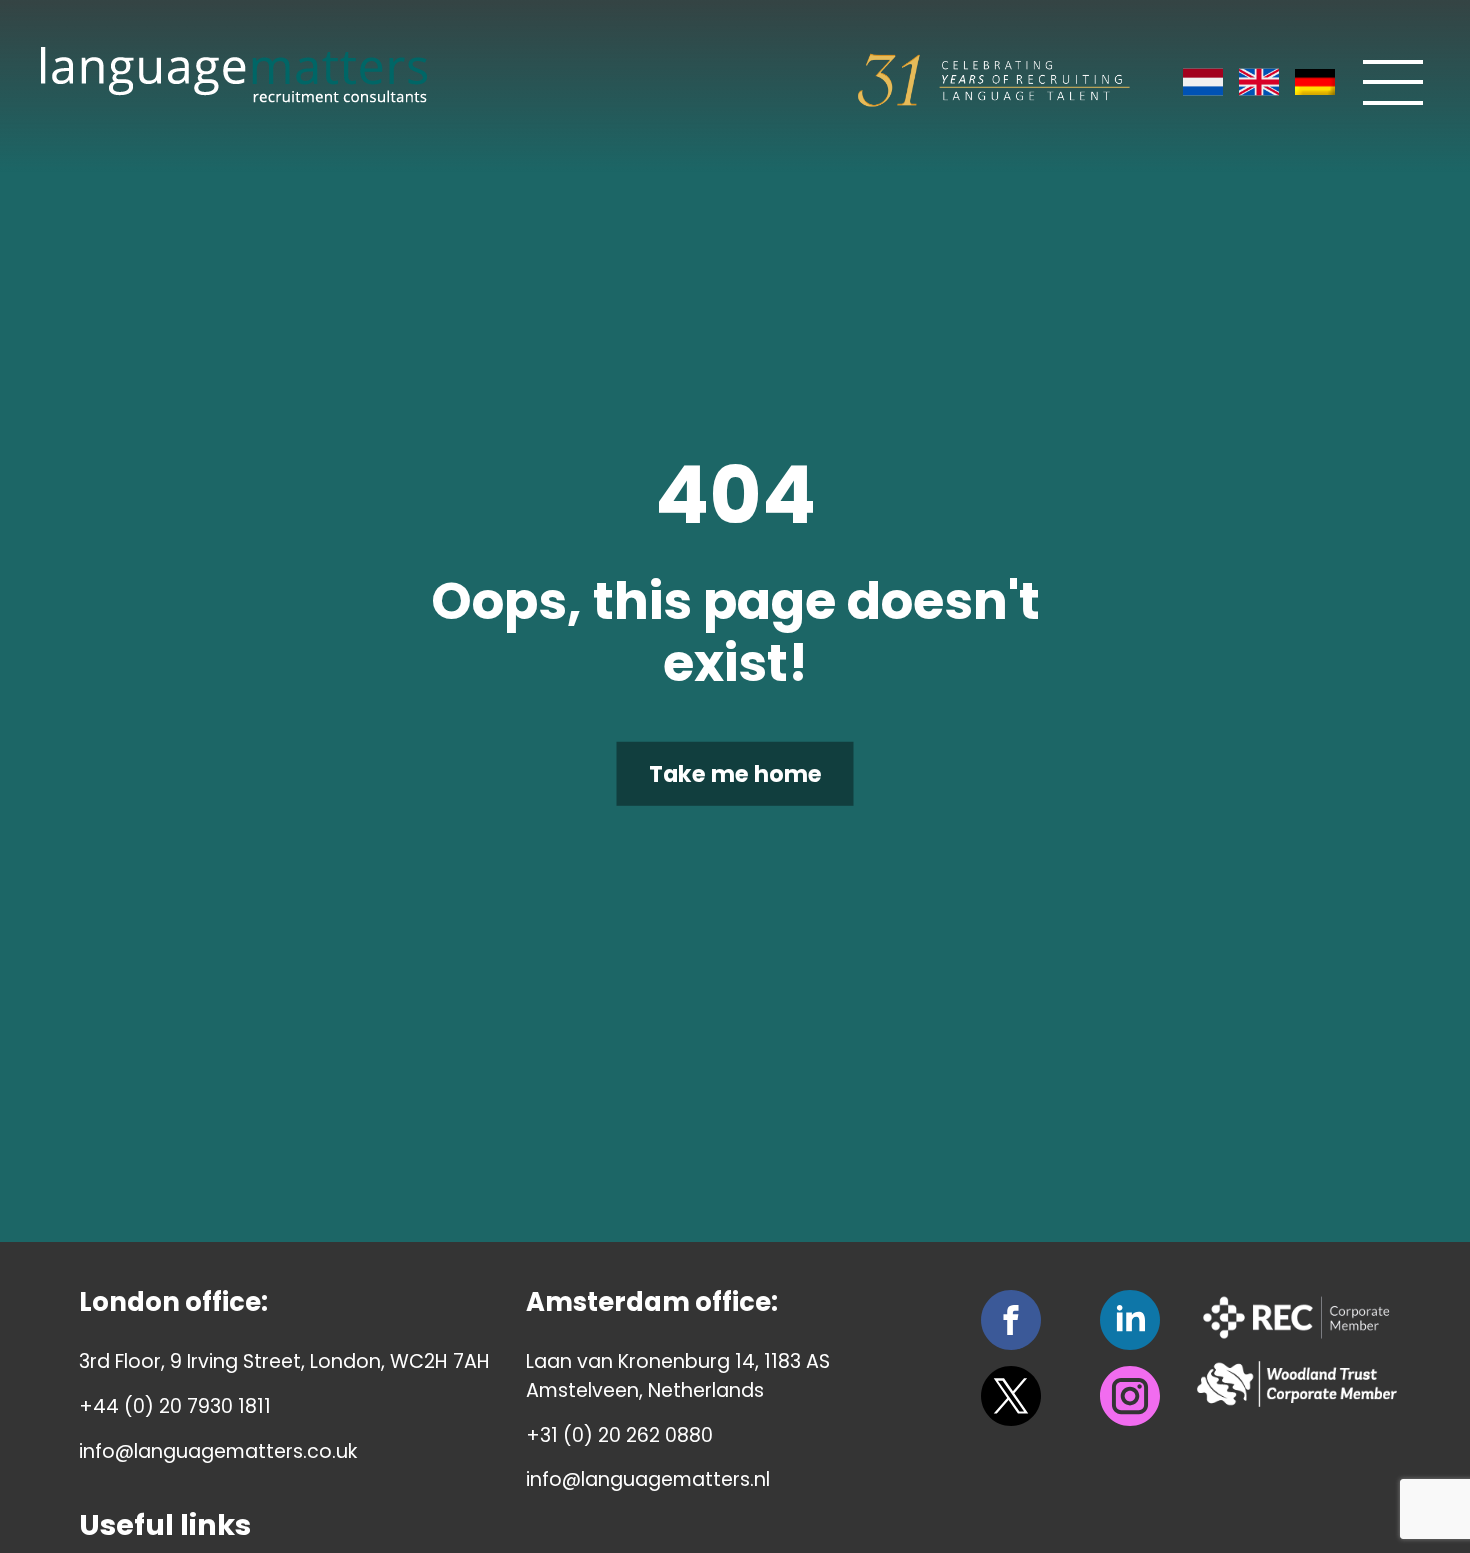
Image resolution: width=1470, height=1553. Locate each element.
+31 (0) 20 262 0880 (619, 1435)
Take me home (735, 774)
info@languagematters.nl (648, 1479)
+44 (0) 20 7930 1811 (175, 1406)
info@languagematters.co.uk (218, 1451)
